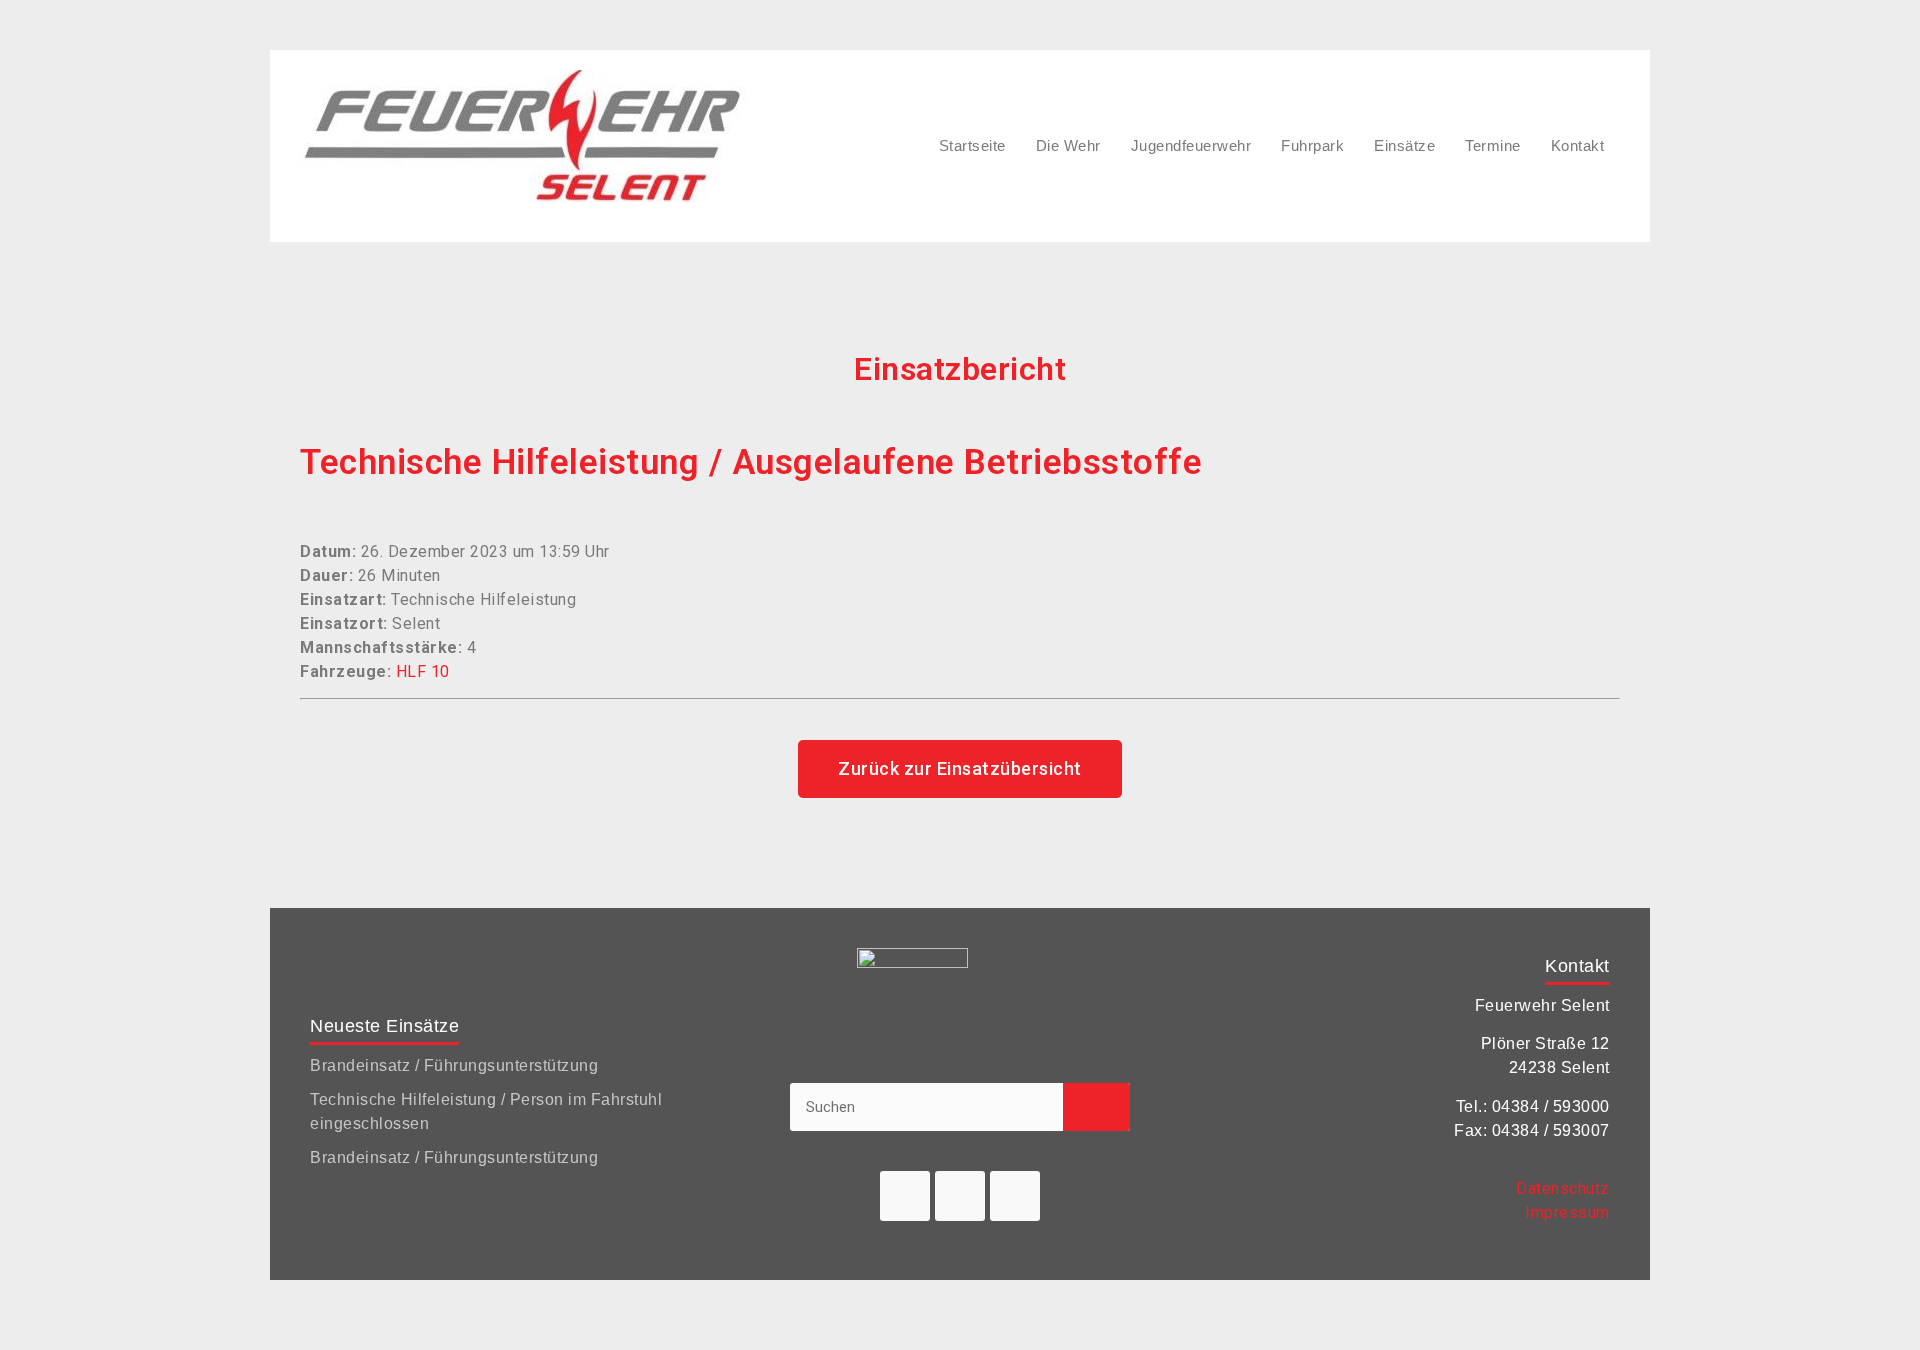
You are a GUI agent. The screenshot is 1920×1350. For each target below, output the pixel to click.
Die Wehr (1068, 145)
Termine (1493, 145)
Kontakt (1578, 145)
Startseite (972, 145)
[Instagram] (1015, 1196)
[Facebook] (905, 1196)
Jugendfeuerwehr (1191, 145)
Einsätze (1404, 145)
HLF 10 (423, 671)
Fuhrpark (1312, 145)
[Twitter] (960, 1196)
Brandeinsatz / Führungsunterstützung (454, 1065)
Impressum (1567, 1212)
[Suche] (1096, 1107)
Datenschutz (1563, 1188)
